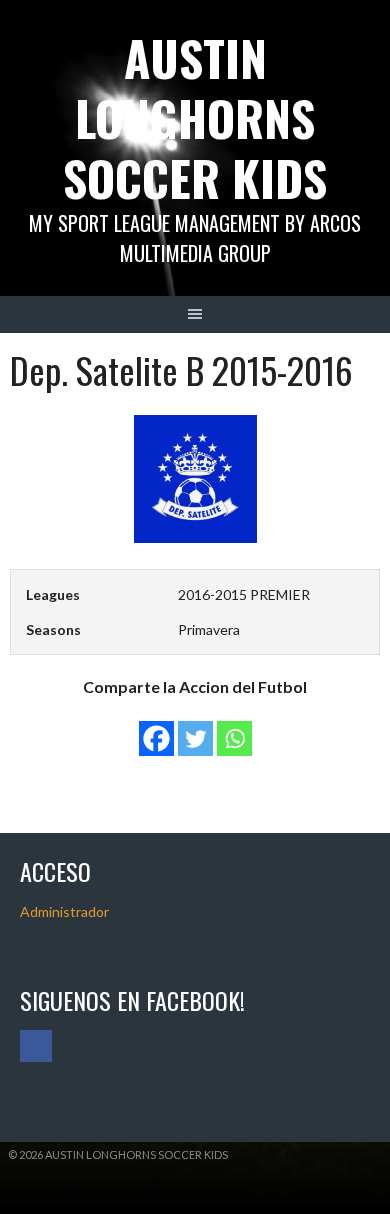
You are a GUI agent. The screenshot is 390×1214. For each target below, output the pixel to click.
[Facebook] (156, 728)
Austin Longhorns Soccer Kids (195, 117)
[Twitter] (195, 728)
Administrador (64, 911)
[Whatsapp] (234, 728)
